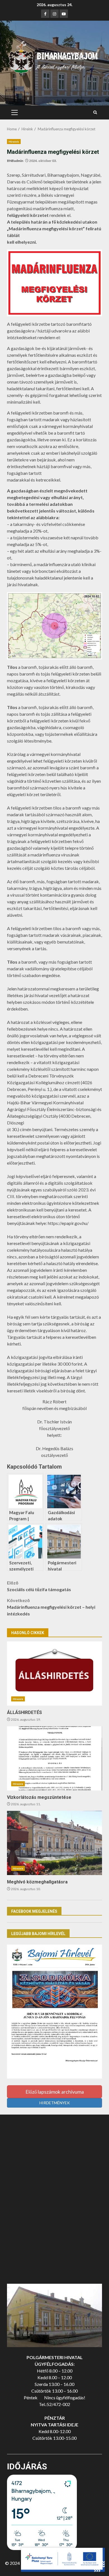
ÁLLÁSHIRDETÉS (54, 1674)
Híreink (14, 142)
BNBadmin (15, 161)
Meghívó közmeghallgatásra (54, 1843)
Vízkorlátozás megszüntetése (54, 1758)
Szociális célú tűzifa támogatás (39, 1586)
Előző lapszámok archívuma (55, 2092)
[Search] (95, 112)
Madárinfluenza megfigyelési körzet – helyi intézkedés (51, 1607)
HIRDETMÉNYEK (55, 2103)
